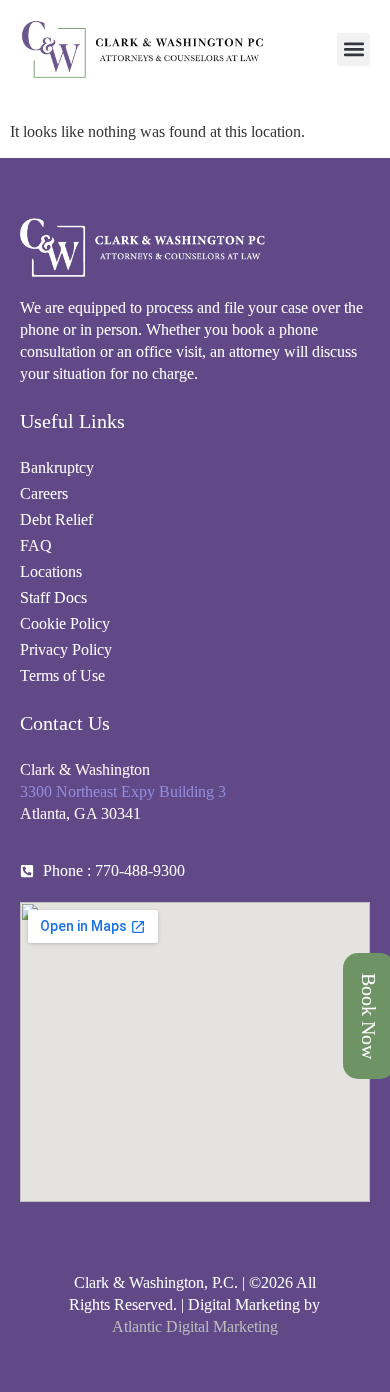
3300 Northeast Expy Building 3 (123, 791)
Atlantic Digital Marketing (195, 1326)
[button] (353, 49)
